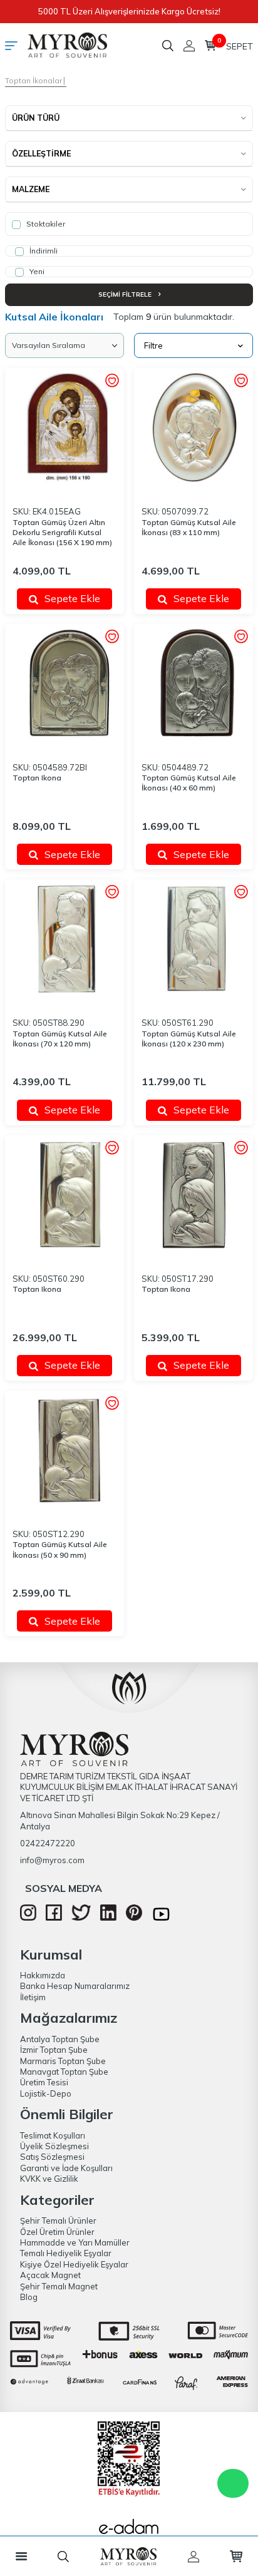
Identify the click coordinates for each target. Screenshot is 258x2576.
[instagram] (28, 1918)
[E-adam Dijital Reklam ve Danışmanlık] (129, 2530)
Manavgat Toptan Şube (64, 2072)
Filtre (153, 345)
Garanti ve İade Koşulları (66, 2168)
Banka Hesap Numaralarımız (75, 1986)
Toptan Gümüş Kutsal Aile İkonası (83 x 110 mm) (189, 527)
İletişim (33, 1997)
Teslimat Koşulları (53, 2135)
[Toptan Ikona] (64, 683)
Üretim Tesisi (44, 2082)
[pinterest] (134, 1918)
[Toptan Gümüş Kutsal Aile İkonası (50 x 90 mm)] (64, 1450)
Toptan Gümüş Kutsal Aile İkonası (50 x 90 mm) (60, 1549)
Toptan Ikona (37, 778)
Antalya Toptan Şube (60, 2039)
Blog (29, 2297)
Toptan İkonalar (34, 80)
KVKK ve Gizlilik (49, 2179)
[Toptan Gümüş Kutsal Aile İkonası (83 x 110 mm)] (194, 427)
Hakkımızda (43, 1975)
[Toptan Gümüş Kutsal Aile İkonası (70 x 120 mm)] (64, 939)
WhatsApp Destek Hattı (233, 2483)
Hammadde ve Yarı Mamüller (75, 2242)
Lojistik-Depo (46, 2093)
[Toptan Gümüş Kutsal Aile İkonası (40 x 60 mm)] (194, 683)
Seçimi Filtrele (126, 294)
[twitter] (81, 1918)
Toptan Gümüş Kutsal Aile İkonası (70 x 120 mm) (60, 1039)
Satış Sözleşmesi (52, 2157)
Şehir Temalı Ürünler (58, 2221)
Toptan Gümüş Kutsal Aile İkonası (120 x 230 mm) (189, 1039)
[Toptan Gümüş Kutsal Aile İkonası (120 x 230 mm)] (194, 939)
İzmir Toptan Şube (54, 2050)
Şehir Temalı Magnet (59, 2286)
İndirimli (43, 251)
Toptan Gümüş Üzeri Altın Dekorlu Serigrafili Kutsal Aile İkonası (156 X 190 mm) (62, 532)
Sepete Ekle (72, 598)
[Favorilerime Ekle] (112, 381)
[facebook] (54, 1918)
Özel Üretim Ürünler (57, 2232)
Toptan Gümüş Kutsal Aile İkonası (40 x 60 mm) (189, 783)
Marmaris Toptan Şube (63, 2061)
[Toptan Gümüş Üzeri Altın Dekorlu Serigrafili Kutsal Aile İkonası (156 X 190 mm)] (64, 427)
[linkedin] (108, 1918)
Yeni (36, 271)
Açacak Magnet (50, 2275)
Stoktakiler (45, 224)
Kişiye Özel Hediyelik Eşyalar (74, 2264)
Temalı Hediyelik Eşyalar (66, 2253)
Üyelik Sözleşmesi (54, 2146)
